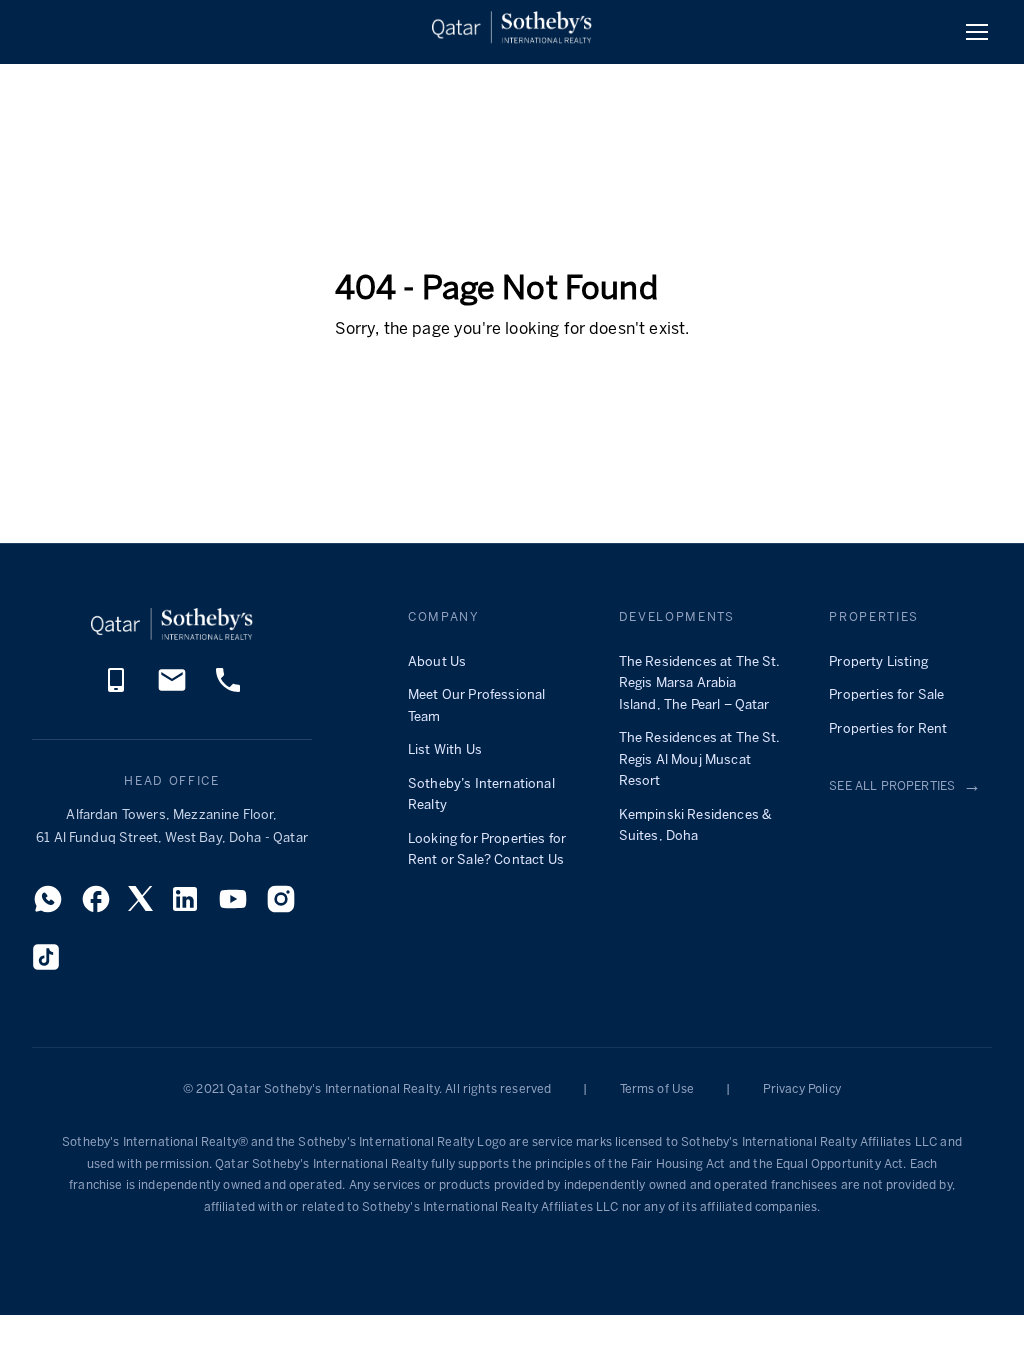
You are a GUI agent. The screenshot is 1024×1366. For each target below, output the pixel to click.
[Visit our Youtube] (233, 905)
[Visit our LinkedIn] (185, 905)
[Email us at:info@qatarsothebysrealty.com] (172, 690)
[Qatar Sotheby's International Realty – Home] (512, 31)
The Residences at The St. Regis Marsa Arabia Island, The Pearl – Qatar (700, 684)
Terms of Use (657, 1089)
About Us (437, 662)
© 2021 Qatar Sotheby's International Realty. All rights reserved (367, 1089)
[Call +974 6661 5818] (116, 690)
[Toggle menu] (977, 32)
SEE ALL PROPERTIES (905, 786)
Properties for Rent (888, 729)
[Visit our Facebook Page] (96, 905)
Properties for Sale (886, 695)
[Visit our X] (140, 904)
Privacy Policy (802, 1089)
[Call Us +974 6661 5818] (228, 690)
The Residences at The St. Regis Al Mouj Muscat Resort (700, 760)
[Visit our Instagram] (281, 905)
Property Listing (878, 662)
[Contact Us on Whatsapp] (48, 905)
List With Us (445, 750)
